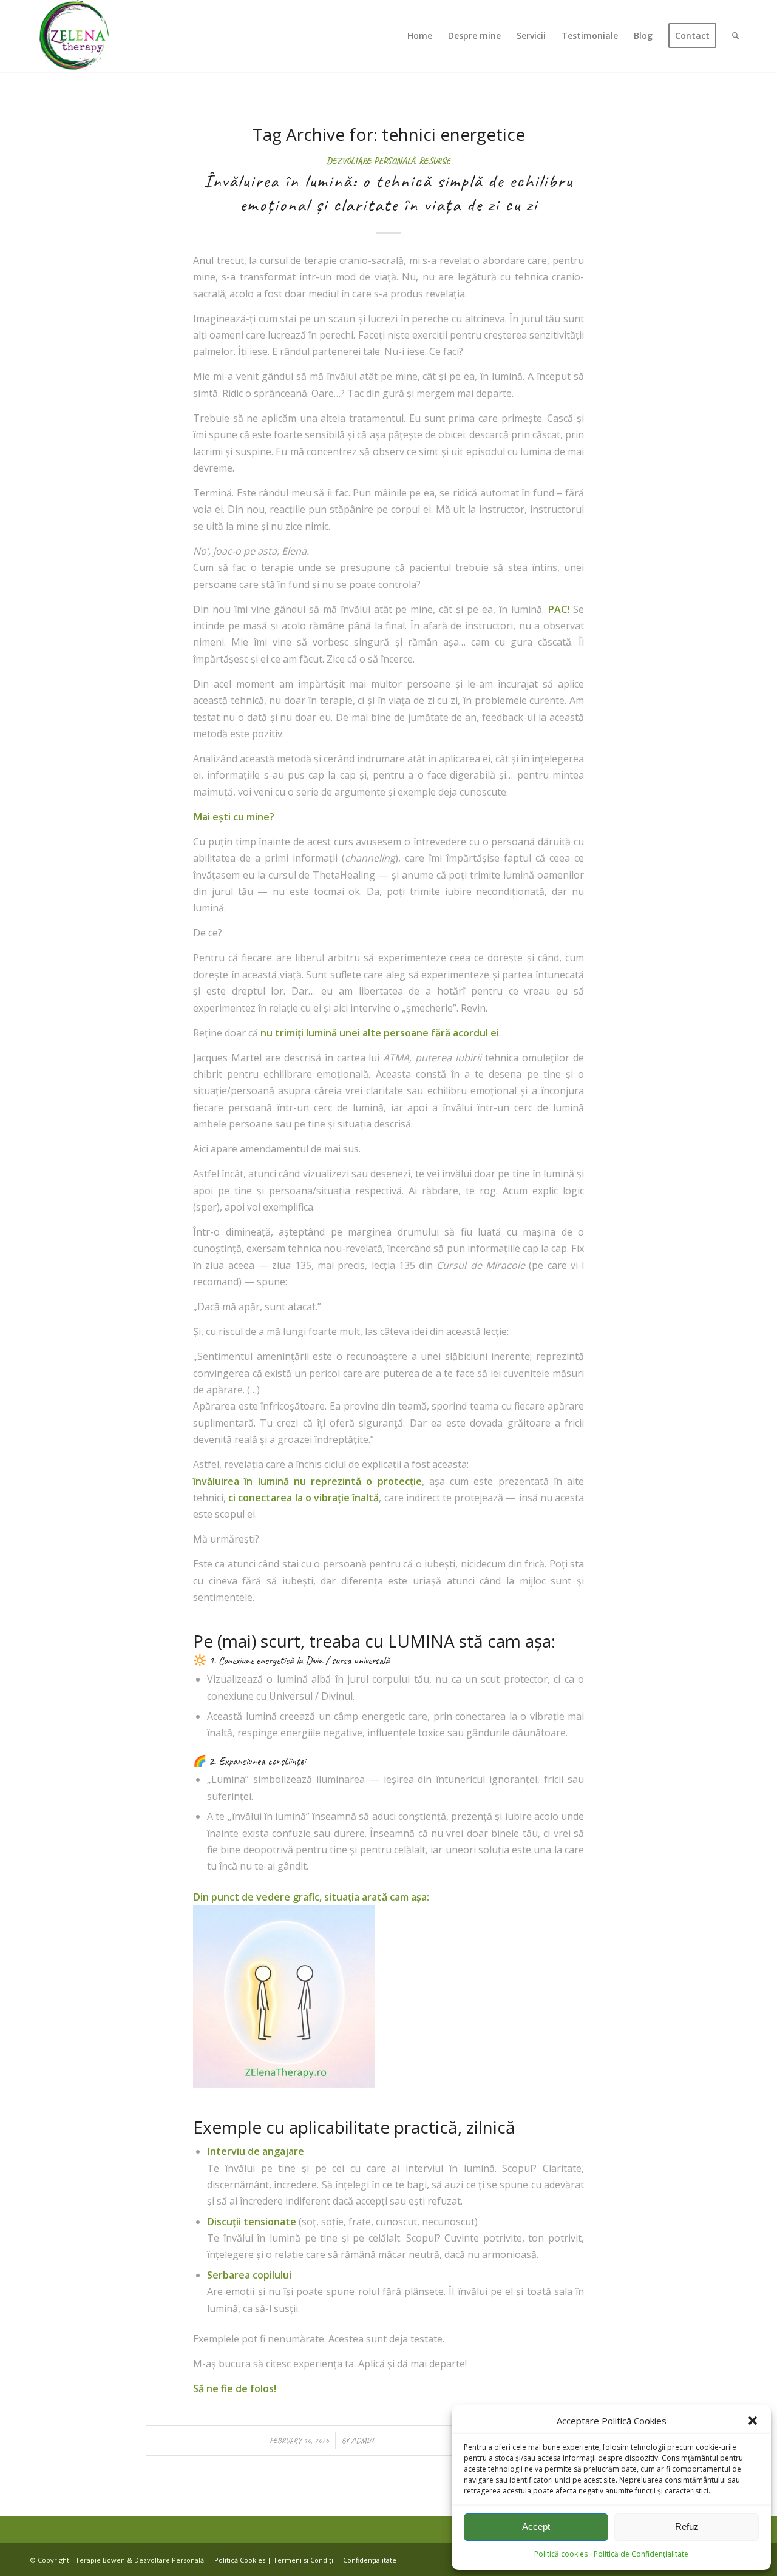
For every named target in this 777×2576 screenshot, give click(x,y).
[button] (753, 2421)
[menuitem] (420, 36)
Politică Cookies (240, 2560)
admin (362, 2440)
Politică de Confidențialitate (641, 2554)
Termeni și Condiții (304, 2560)
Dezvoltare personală (371, 161)
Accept (536, 2527)
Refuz (687, 2527)
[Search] (735, 36)
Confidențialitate (370, 2560)
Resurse (435, 161)
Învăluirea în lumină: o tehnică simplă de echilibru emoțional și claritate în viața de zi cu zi (388, 193)
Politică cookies (561, 2554)
